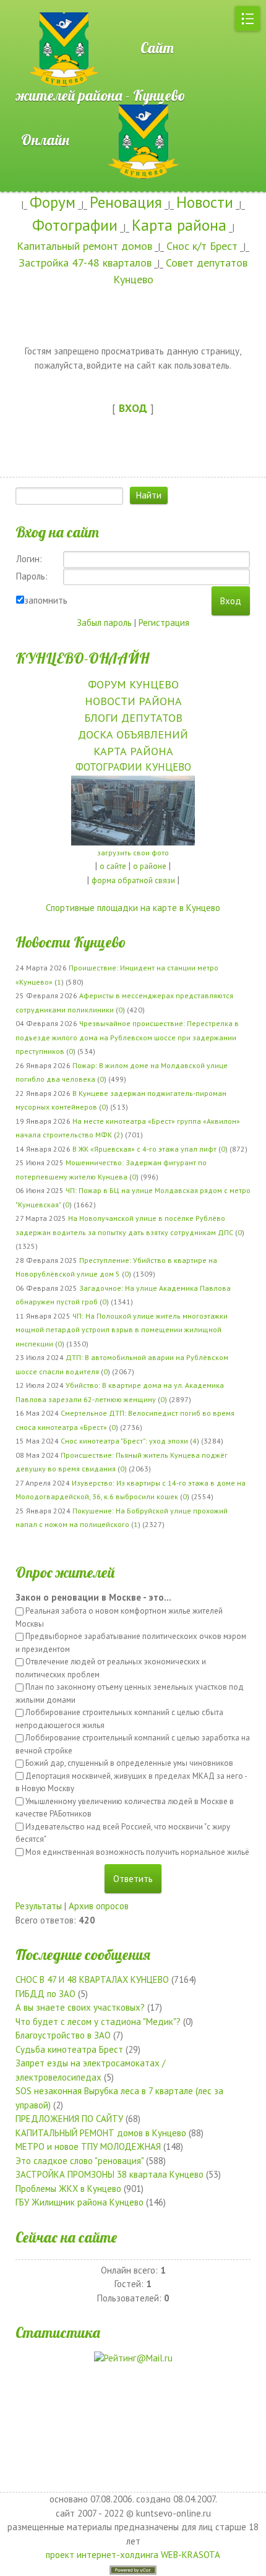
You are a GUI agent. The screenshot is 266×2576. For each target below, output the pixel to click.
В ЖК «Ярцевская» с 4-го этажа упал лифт (144, 1149)
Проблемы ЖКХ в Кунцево (68, 2189)
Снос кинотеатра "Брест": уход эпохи (124, 1441)
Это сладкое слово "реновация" (79, 2161)
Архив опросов (99, 1906)
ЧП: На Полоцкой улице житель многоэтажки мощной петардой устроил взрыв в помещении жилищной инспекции (122, 1330)
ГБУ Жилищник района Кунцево (79, 2202)
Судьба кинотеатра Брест (69, 2049)
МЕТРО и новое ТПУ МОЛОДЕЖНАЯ (88, 2146)
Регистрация (164, 623)
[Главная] (43, 6)
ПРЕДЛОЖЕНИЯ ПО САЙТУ (69, 2119)
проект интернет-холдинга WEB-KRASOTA (133, 2555)
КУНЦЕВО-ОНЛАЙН (82, 658)
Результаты (39, 1906)
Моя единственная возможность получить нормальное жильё (137, 1852)
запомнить (46, 600)
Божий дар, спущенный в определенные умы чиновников (129, 1763)
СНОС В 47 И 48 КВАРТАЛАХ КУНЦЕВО (92, 1979)
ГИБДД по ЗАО (45, 1994)
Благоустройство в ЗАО (63, 2035)
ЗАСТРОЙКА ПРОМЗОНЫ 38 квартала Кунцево (109, 2174)
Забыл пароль (104, 623)
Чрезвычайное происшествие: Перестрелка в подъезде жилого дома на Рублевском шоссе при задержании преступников (127, 1037)
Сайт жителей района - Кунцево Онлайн (101, 94)
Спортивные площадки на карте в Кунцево (133, 908)
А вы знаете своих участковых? (80, 2007)
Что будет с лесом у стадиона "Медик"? (98, 2022)
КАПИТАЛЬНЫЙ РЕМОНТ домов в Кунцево (101, 2133)
